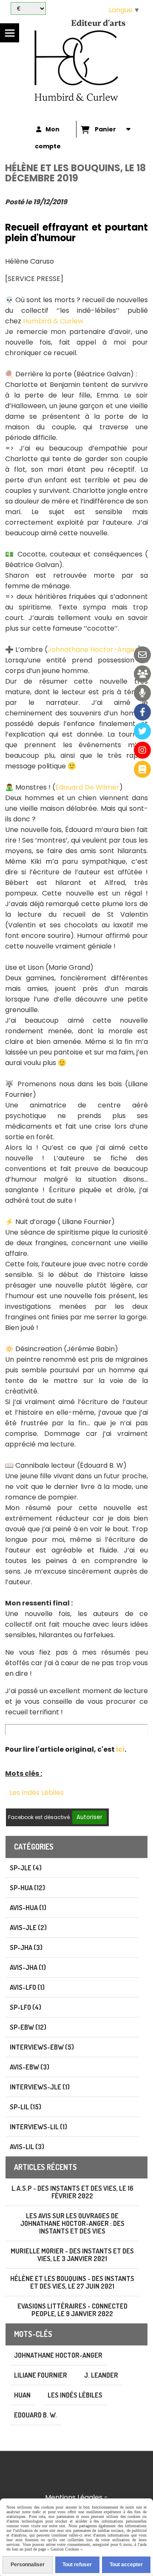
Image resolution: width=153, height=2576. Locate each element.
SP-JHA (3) (26, 1947)
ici (120, 1749)
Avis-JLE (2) (28, 1928)
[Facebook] (142, 712)
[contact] (142, 655)
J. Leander (101, 2375)
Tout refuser (77, 2565)
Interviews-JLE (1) (40, 2087)
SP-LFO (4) (25, 2007)
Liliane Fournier (41, 2375)
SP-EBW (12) (28, 2027)
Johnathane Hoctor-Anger (93, 650)
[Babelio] (142, 769)
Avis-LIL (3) (27, 2147)
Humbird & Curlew (53, 321)
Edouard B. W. (35, 2415)
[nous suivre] (142, 674)
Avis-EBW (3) (30, 2067)
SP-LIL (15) (25, 2107)
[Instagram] (142, 750)
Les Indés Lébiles (37, 1793)
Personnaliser (28, 2565)
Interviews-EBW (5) (42, 2047)
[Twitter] (142, 731)
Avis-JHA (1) (28, 1967)
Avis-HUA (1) (28, 1908)
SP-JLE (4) (26, 1868)
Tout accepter (126, 2565)
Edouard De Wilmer (87, 787)
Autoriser (89, 1817)
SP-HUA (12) (27, 1888)
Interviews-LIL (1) (38, 2127)
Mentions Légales (74, 2497)
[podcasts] (142, 693)
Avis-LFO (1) (27, 1987)
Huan (22, 2395)
